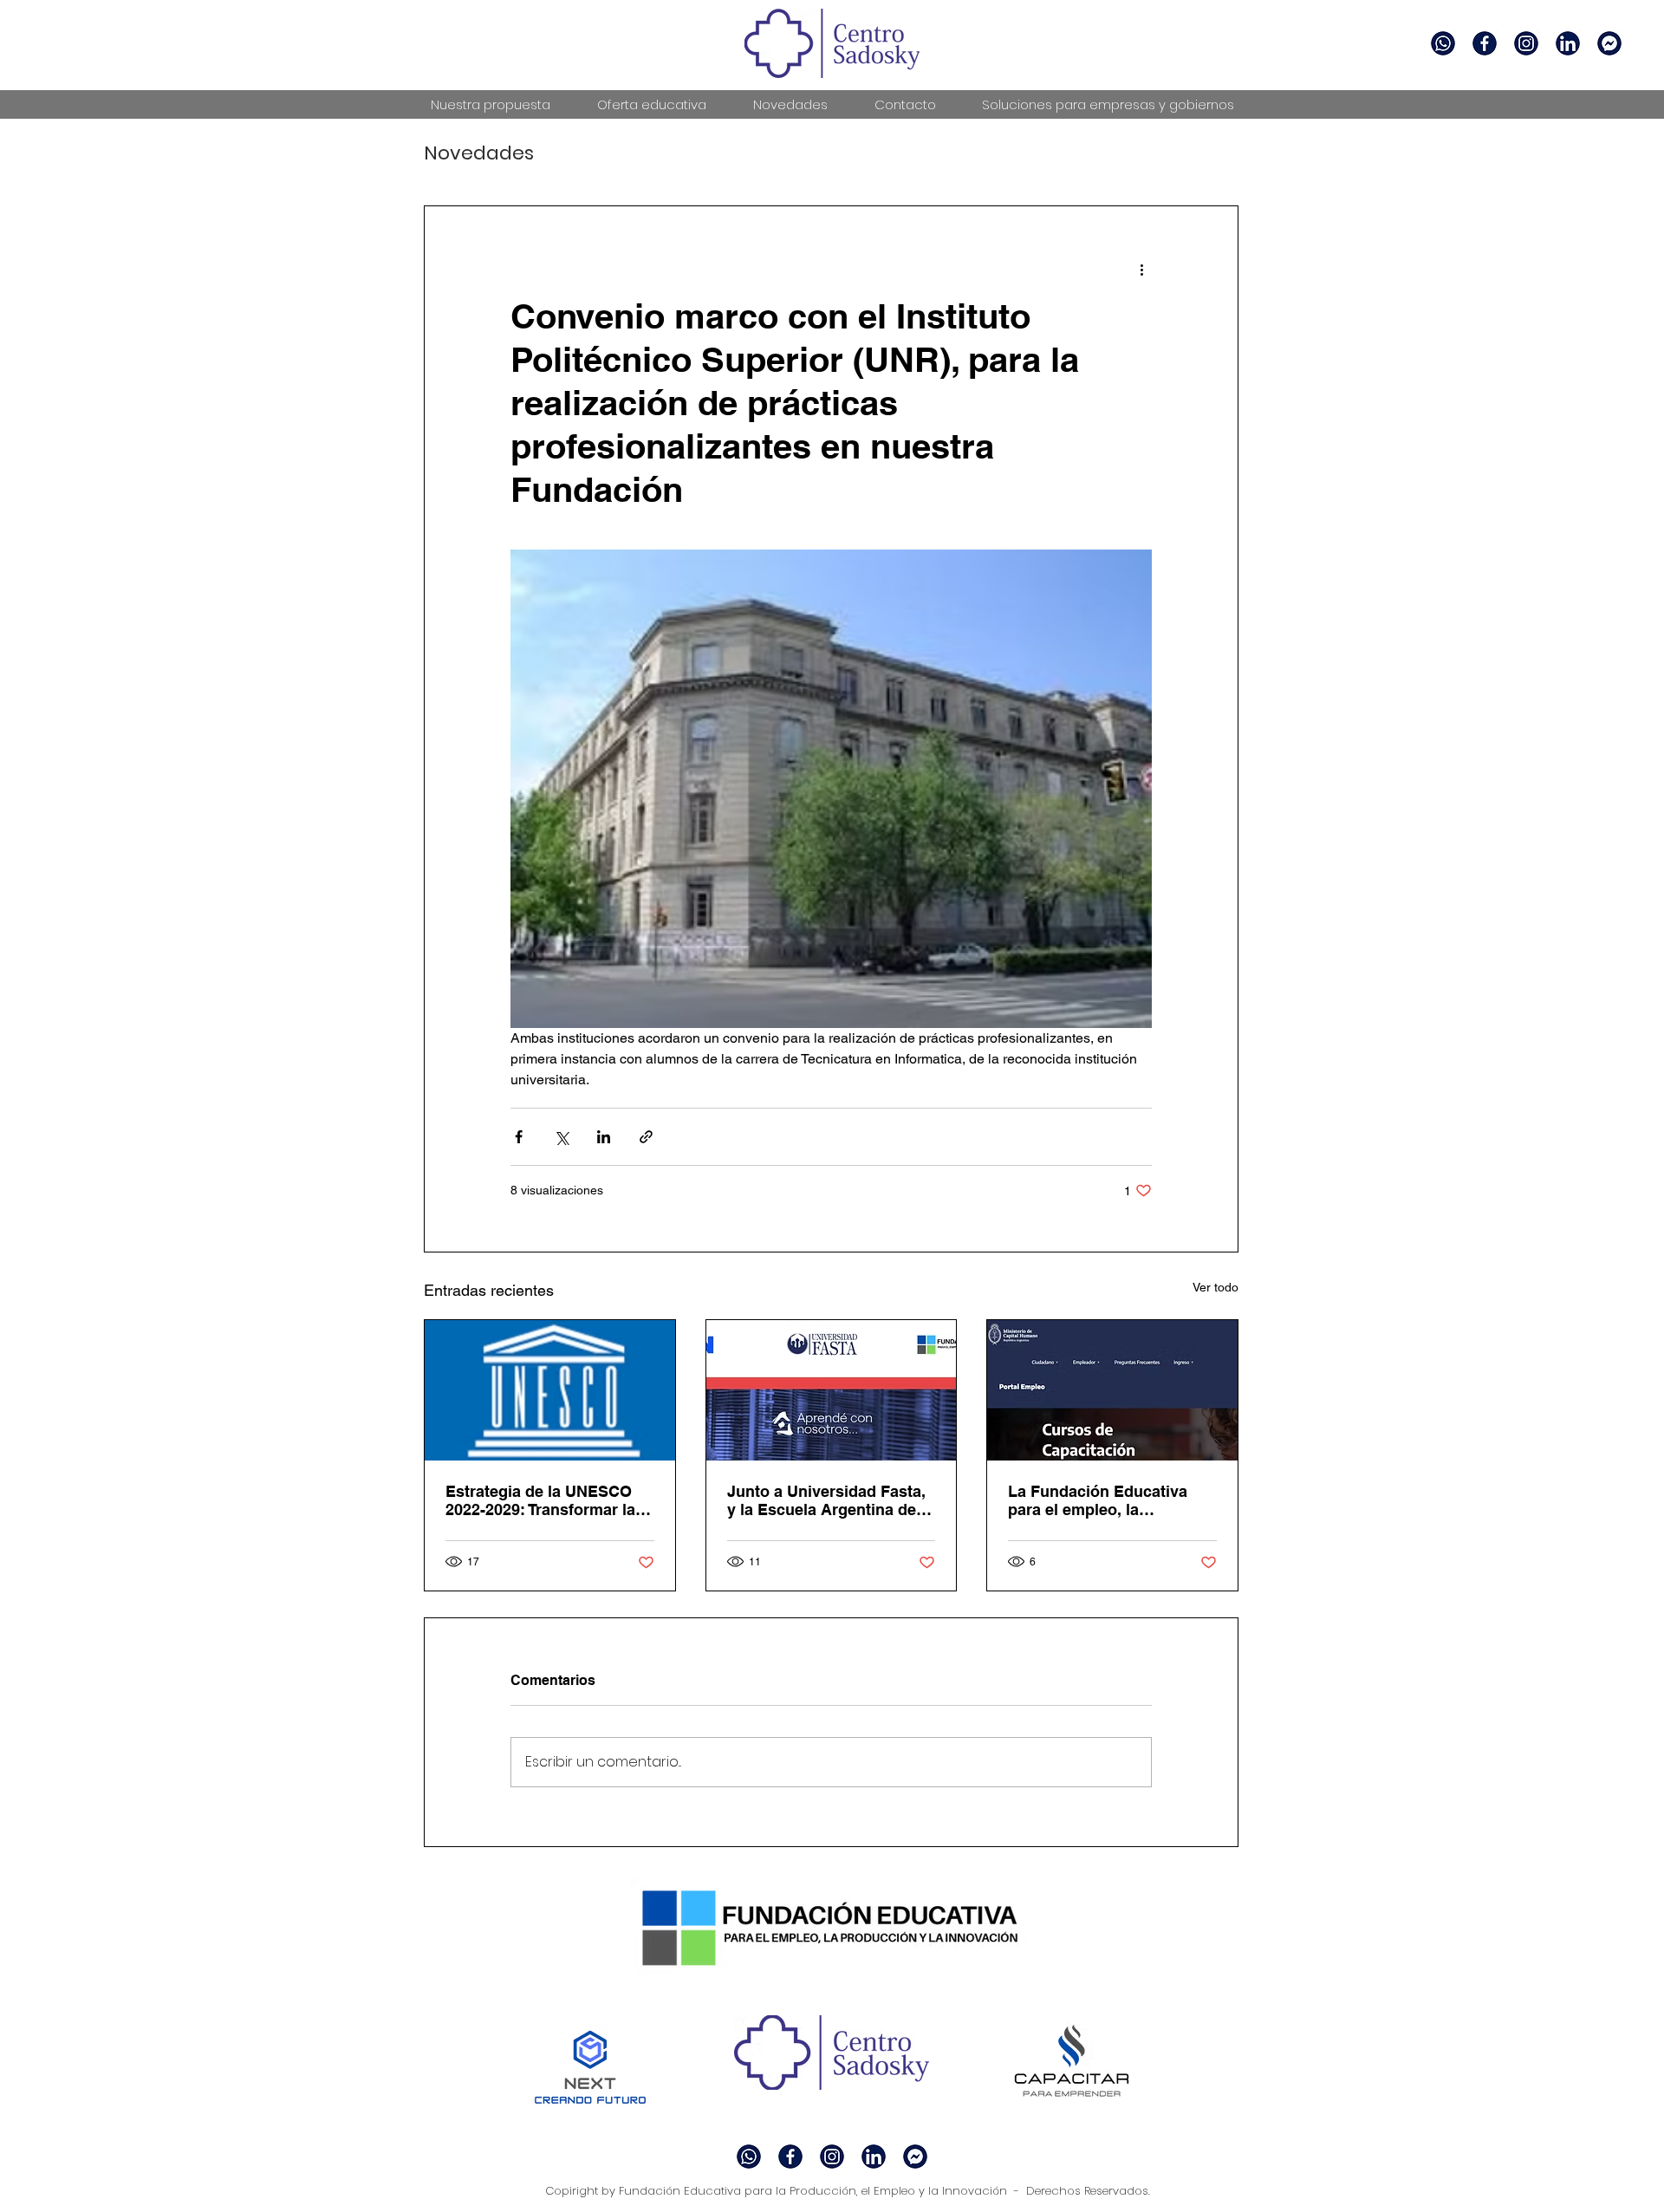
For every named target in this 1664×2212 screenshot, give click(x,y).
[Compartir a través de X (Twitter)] (561, 1137)
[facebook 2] (1485, 43)
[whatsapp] (1443, 43)
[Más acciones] (1141, 269)
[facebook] (1526, 43)
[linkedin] (1568, 43)
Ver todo (1215, 1287)
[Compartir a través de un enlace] (646, 1137)
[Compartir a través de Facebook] (519, 1137)
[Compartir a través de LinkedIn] (604, 1137)
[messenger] (1609, 43)
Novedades (479, 153)
